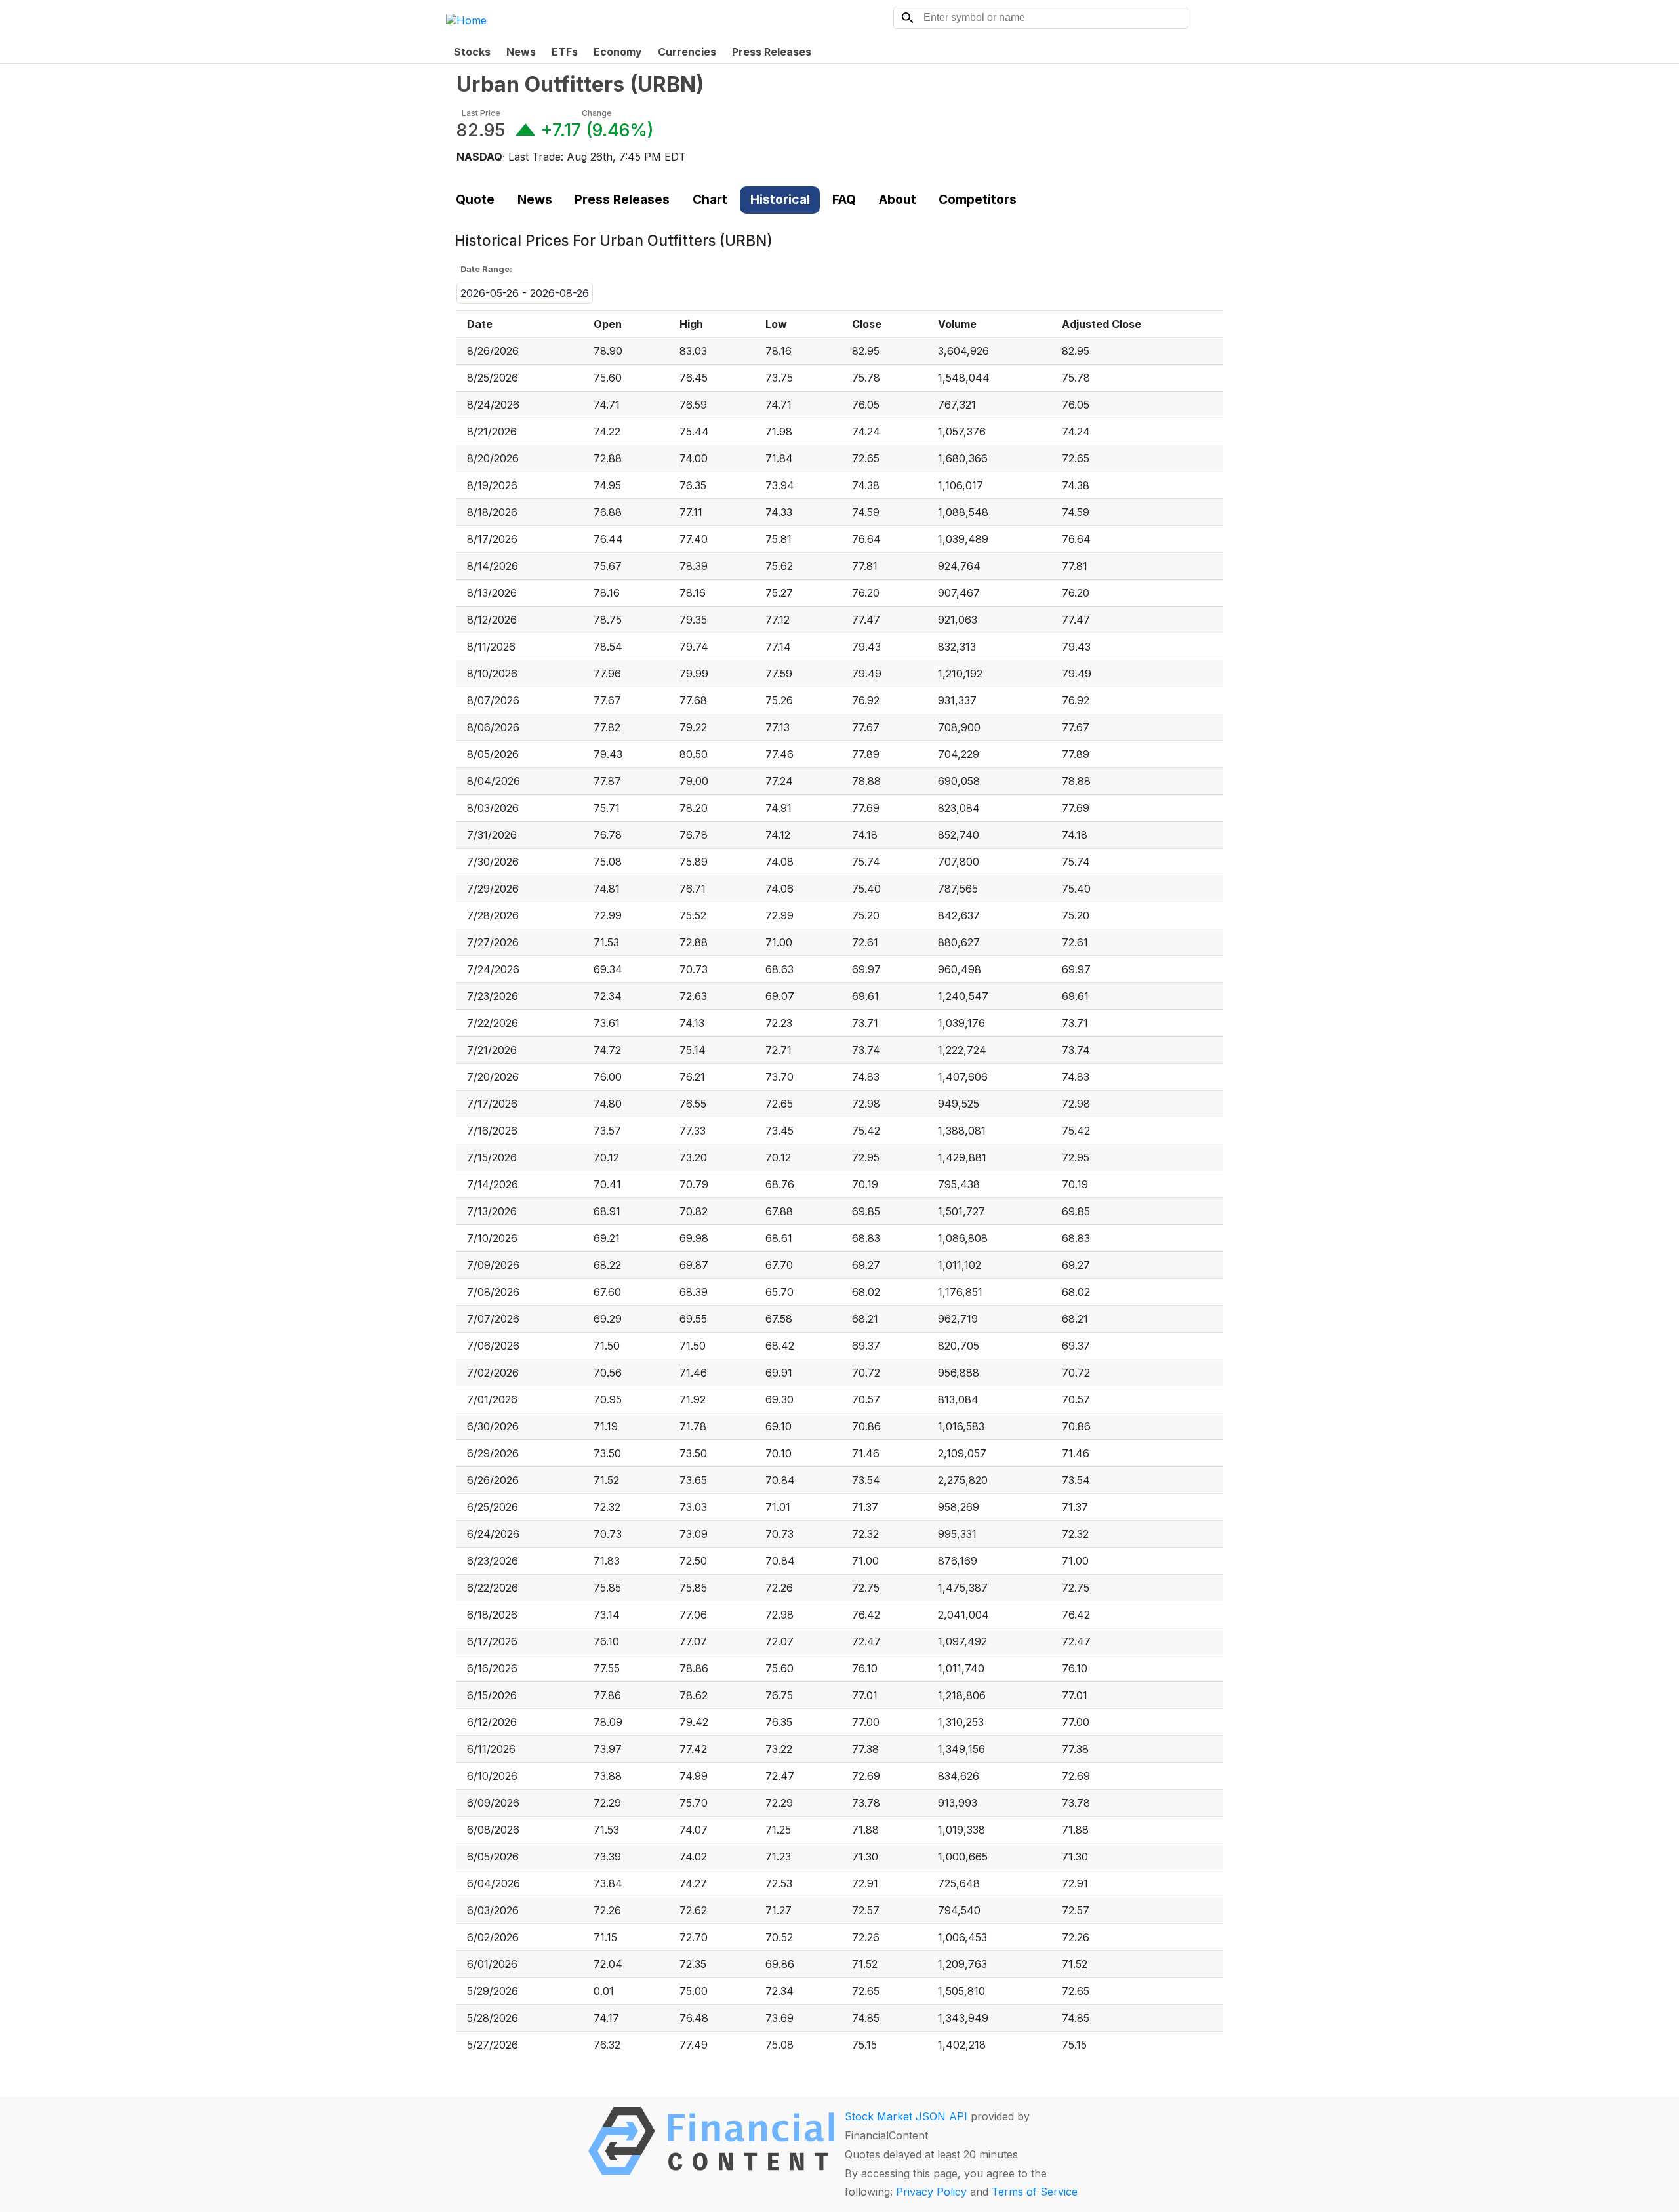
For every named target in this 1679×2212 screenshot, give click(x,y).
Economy (618, 52)
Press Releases (772, 52)
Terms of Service (1035, 2192)
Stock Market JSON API (906, 2116)
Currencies (687, 52)
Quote (475, 199)
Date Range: (486, 269)
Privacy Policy (931, 2192)
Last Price (481, 113)
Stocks (472, 52)
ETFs (565, 52)
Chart (710, 199)
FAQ (844, 199)
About (898, 199)
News (521, 52)
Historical (780, 199)
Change (597, 113)
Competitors (978, 199)
